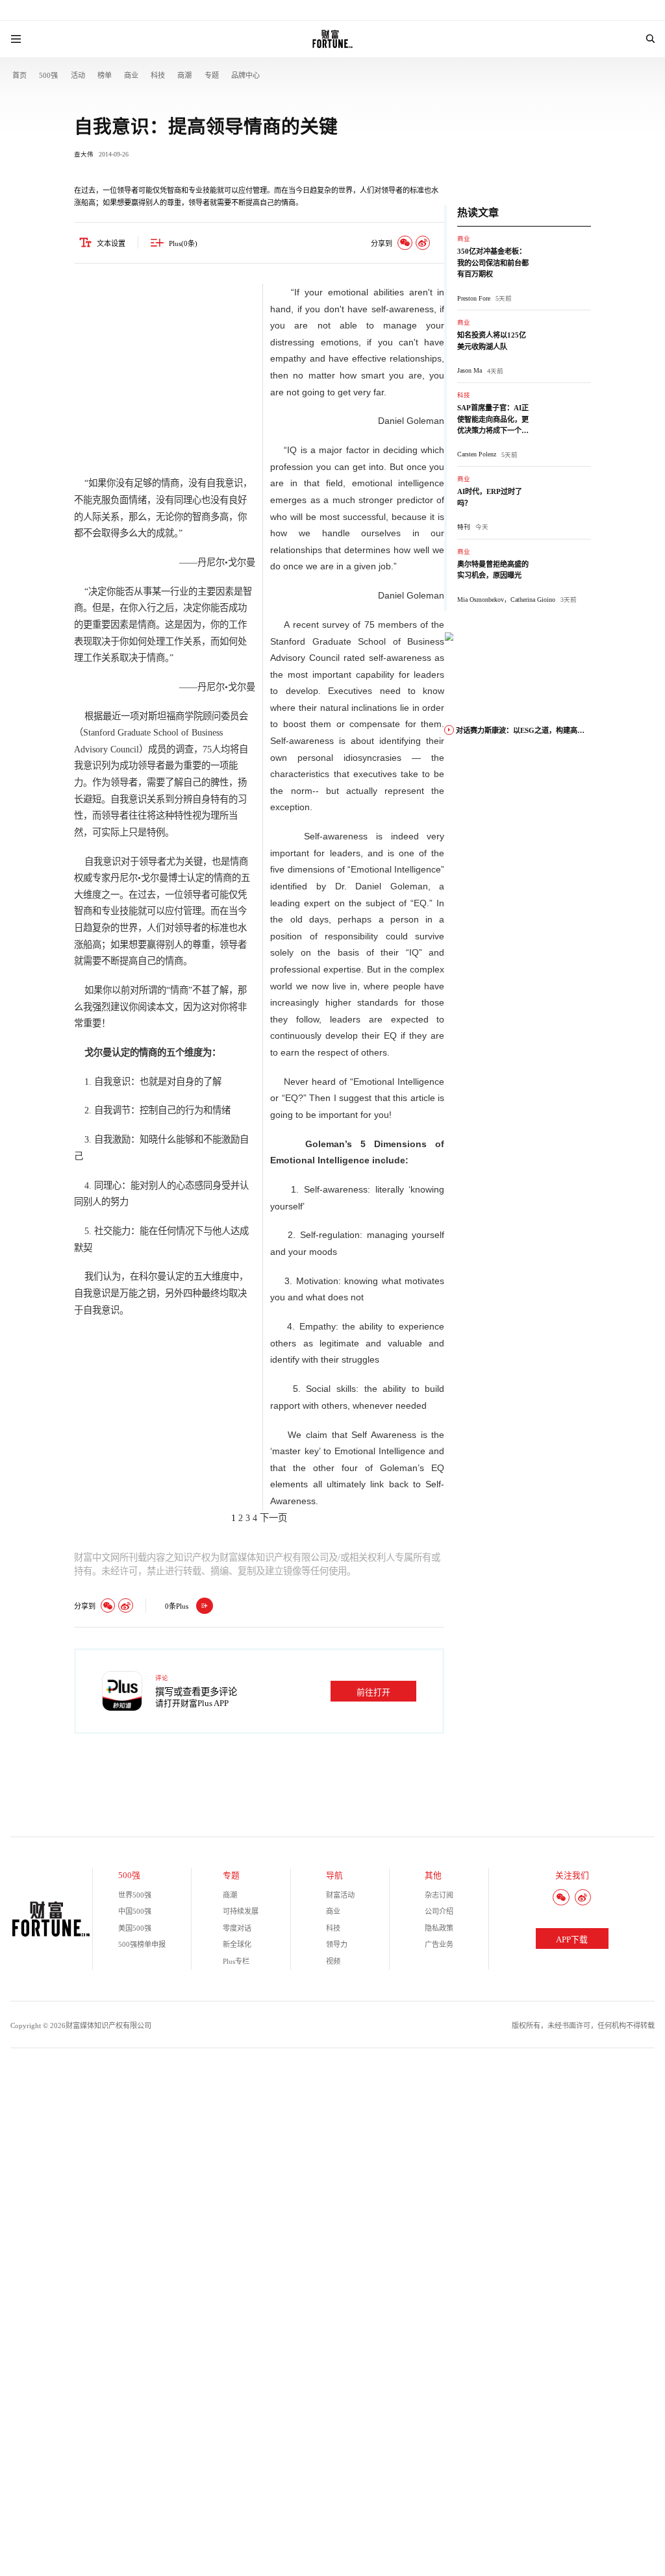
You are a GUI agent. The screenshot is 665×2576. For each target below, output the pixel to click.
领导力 (337, 1944)
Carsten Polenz (477, 454)
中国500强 (135, 1911)
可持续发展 (241, 1911)
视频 (333, 1961)
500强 (48, 75)
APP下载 (572, 1940)
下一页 (273, 1518)
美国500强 (135, 1928)
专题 (212, 75)
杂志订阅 (439, 1895)
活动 (78, 75)
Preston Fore (474, 298)
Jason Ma (470, 370)
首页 (19, 75)
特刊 (464, 527)
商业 (131, 75)
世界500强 (135, 1895)
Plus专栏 (236, 1961)
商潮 (184, 75)
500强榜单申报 (142, 1944)
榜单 (105, 75)
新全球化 (237, 1944)
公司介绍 (439, 1911)
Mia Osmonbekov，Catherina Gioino (506, 600)
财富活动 (340, 1895)
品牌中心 (245, 75)
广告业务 (439, 1944)
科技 (158, 75)
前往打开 (373, 1692)
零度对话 (237, 1928)
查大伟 (84, 154)
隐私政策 (439, 1928)
